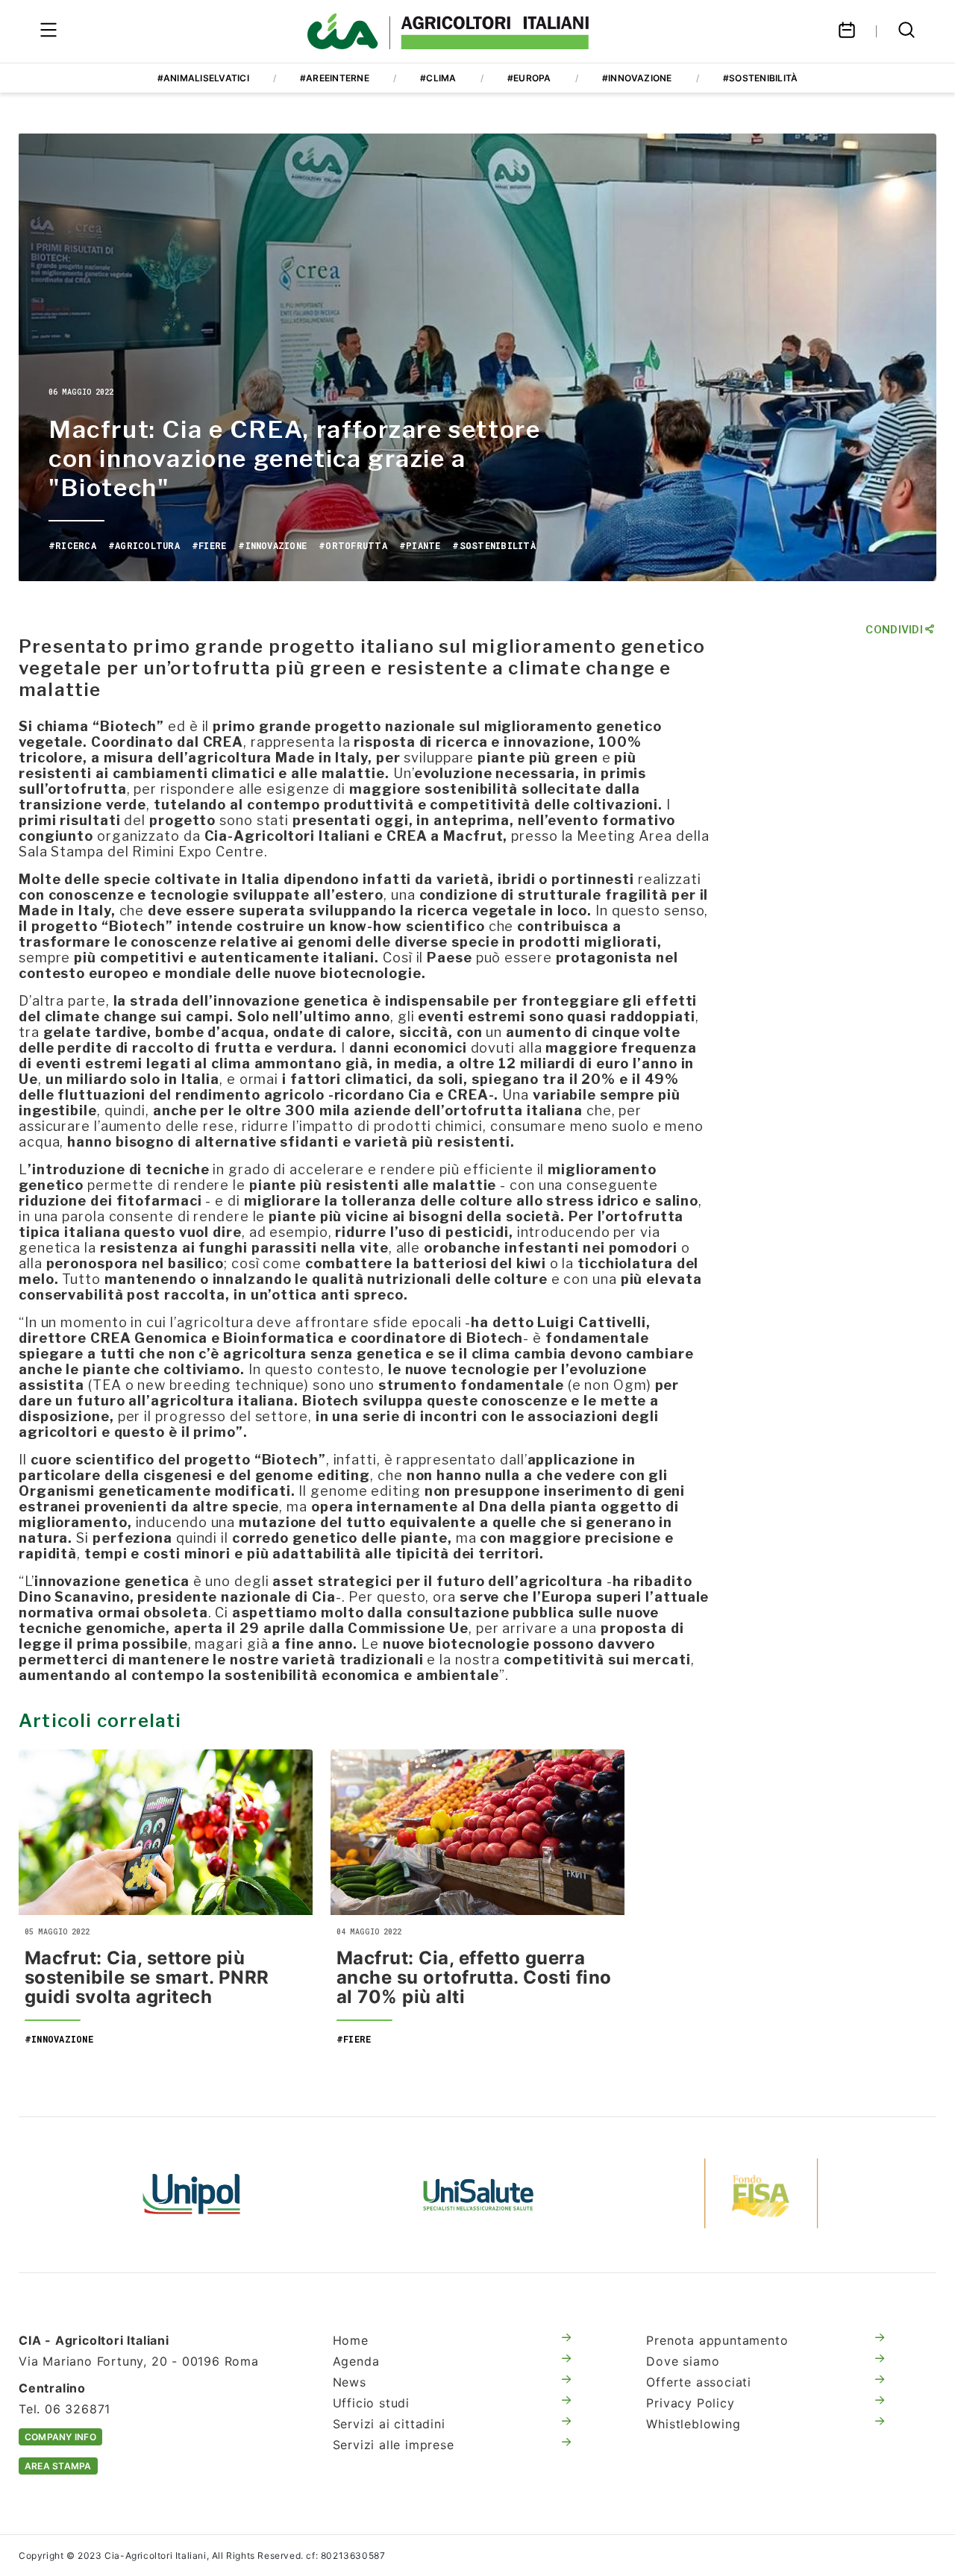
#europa (529, 78)
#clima (438, 78)
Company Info (60, 2437)
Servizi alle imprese (394, 2445)
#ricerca (72, 545)
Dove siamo (683, 2361)
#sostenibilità (760, 78)
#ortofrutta (353, 545)
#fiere (209, 545)
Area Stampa (58, 2466)
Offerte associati (699, 2382)
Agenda (356, 2361)
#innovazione (637, 78)
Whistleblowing (693, 2424)
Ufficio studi (371, 2403)
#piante (420, 545)
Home (351, 2340)
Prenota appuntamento (717, 2340)
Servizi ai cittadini (389, 2424)
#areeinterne (335, 78)
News (350, 2382)
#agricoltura (144, 545)
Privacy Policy (690, 2403)
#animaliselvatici (203, 78)
